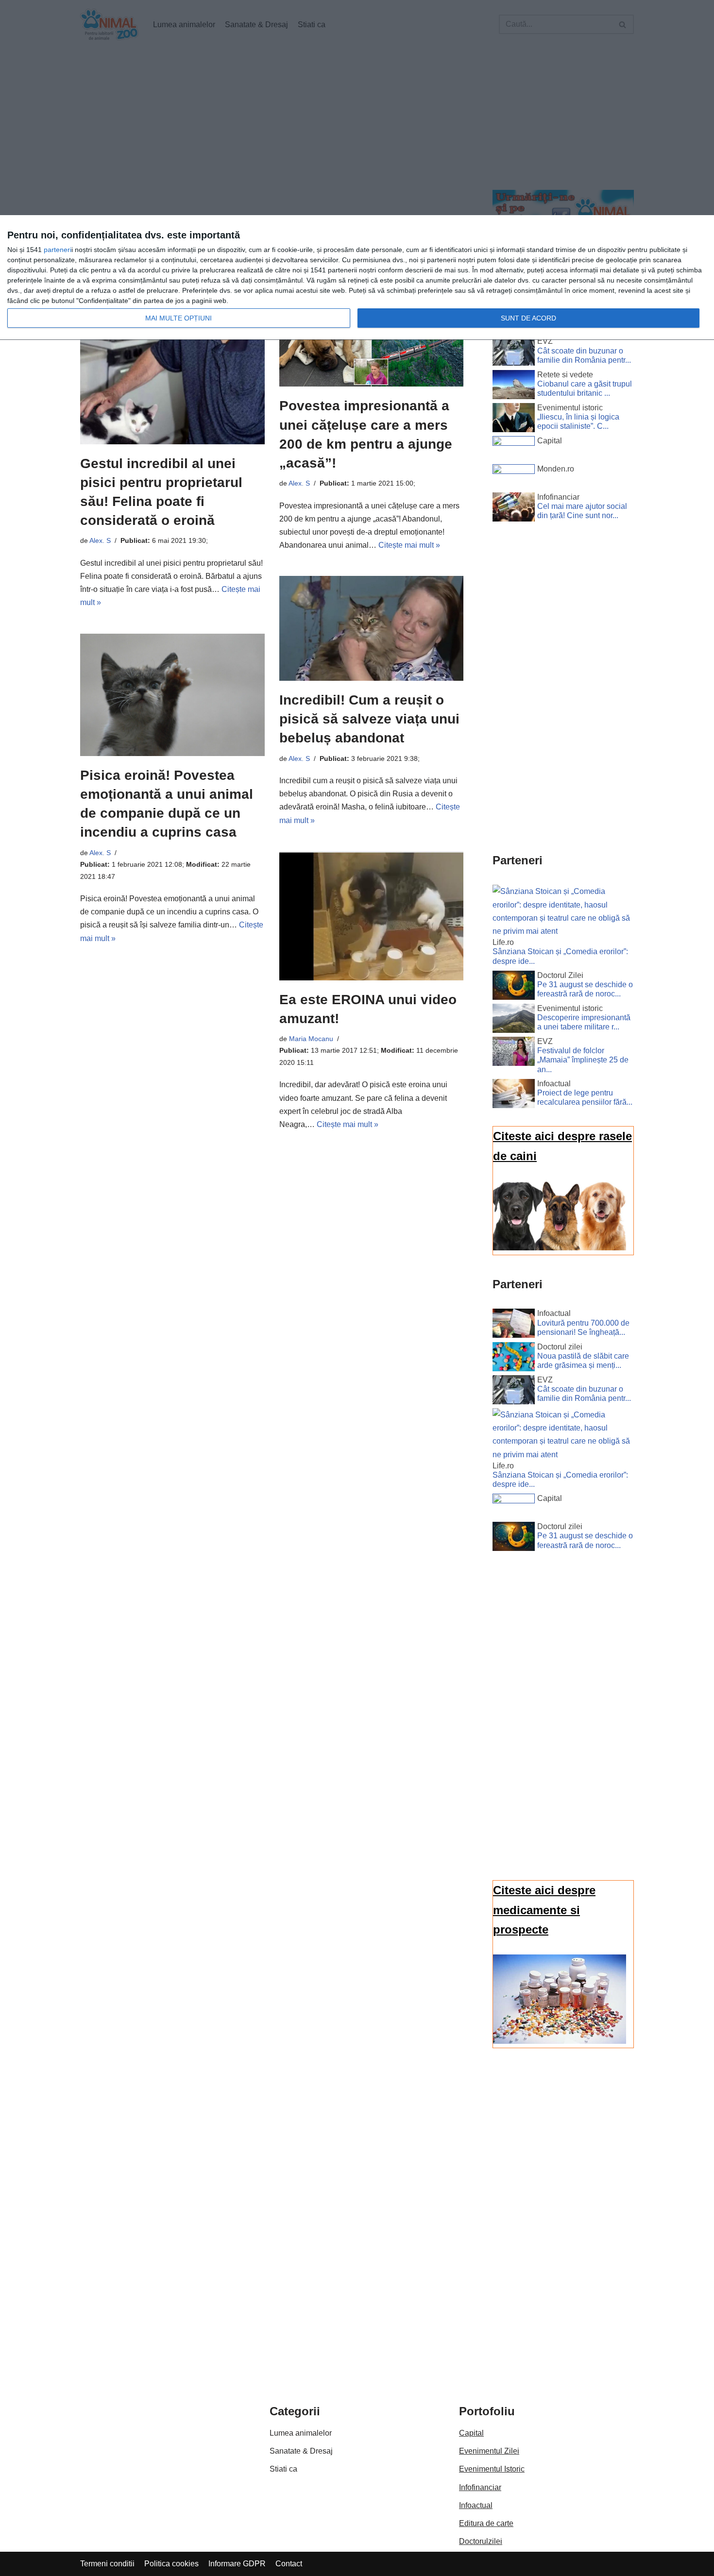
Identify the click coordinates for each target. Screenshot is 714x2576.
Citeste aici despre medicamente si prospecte (544, 1910)
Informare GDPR (237, 2564)
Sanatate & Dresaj (301, 2451)
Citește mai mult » (409, 545)
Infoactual (476, 2505)
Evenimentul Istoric (492, 2469)
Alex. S (100, 540)
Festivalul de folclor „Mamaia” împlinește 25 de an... (583, 1060)
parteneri (58, 250)
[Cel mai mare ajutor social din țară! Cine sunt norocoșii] (514, 509)
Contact (289, 2564)
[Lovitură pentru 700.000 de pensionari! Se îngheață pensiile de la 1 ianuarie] (514, 1325)
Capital (471, 2433)
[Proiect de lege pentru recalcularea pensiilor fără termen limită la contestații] (514, 1095)
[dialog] (357, 278)
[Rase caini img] (560, 1248)
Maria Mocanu (311, 1039)
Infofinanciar (480, 2487)
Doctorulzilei (481, 2541)
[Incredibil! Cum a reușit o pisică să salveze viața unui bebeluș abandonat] (372, 628)
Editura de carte (486, 2523)
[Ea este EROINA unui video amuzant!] (372, 916)
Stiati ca (283, 2469)
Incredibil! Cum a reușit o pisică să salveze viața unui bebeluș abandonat (369, 719)
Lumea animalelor (301, 2433)
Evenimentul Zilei (489, 2451)
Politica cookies (171, 2564)
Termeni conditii (107, 2564)
